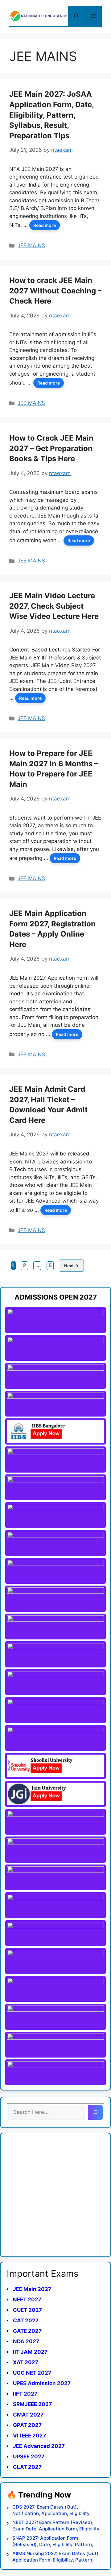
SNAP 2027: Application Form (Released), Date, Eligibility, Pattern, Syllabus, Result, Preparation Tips (53, 2541)
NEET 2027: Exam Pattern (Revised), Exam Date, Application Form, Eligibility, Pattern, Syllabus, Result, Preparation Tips (56, 2526)
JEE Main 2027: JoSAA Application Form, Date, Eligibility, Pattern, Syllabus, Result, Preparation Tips (51, 115)
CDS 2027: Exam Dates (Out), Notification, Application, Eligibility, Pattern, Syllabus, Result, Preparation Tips (54, 2510)
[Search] (95, 2112)
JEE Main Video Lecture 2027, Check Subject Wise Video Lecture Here (54, 606)
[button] (76, 16)
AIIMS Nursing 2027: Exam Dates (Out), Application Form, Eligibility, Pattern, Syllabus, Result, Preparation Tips (56, 2557)
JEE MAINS (31, 245)
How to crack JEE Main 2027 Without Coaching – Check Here (55, 291)
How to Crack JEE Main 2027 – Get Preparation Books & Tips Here (51, 448)
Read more (45, 225)
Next (71, 1266)
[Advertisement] (55, 2195)
